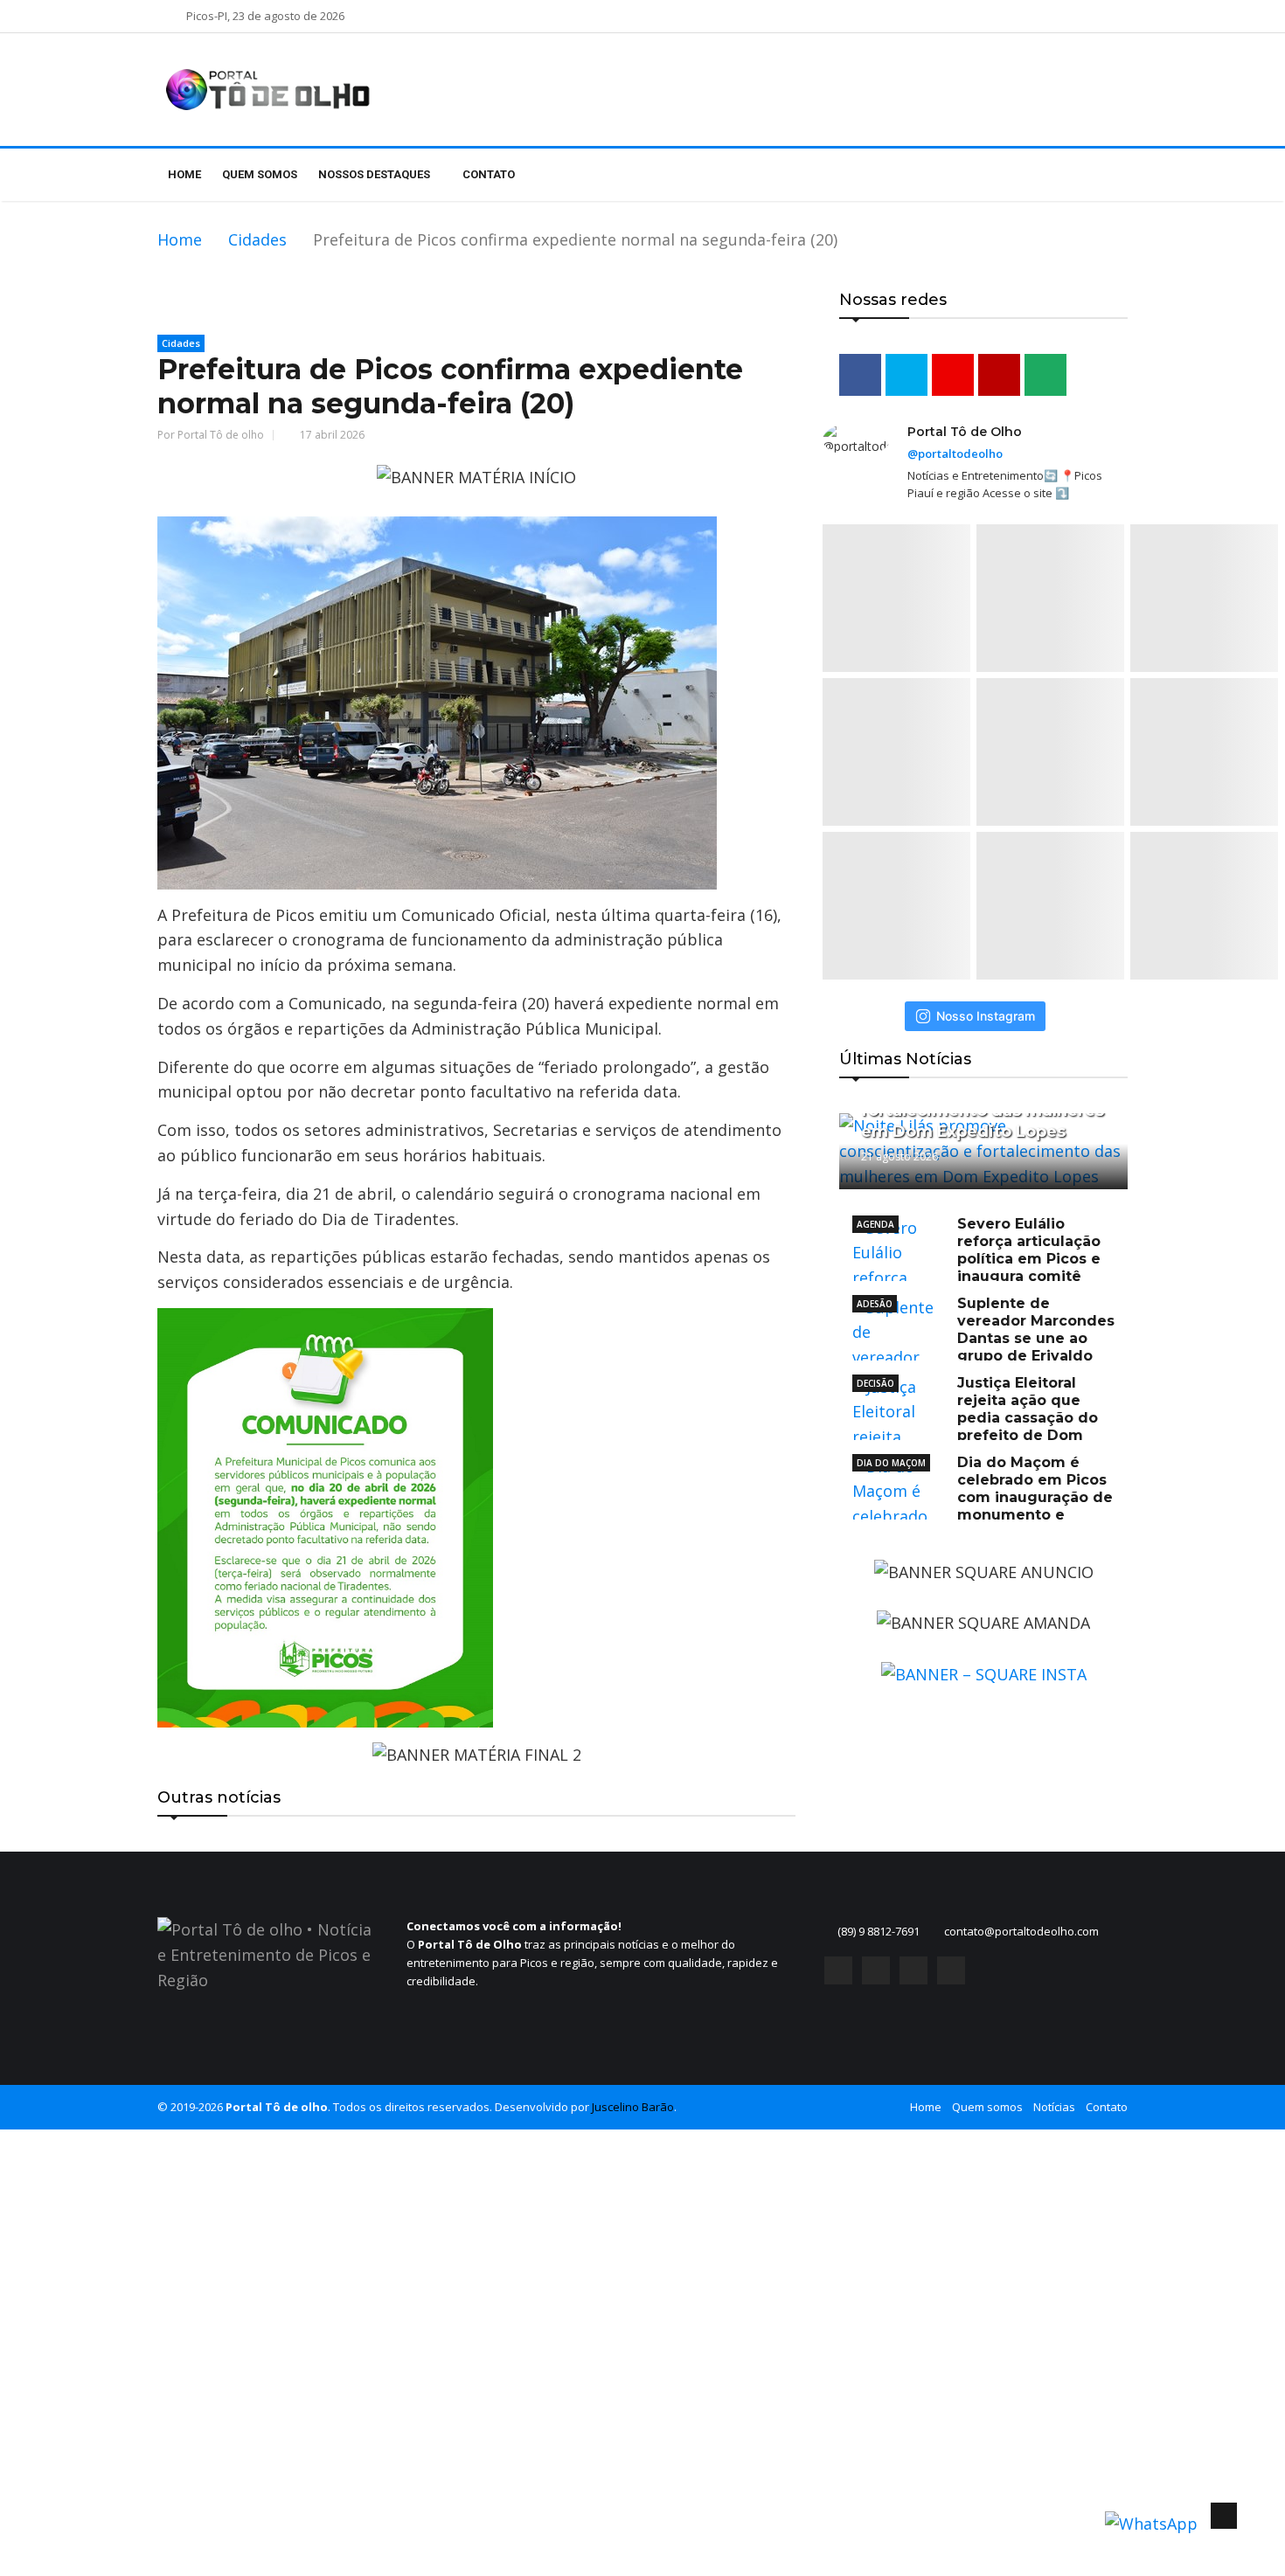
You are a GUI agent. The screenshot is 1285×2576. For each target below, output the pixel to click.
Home (184, 174)
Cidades (257, 239)
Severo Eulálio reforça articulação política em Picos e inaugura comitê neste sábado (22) (976, 1259)
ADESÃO (875, 1304)
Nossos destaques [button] (375, 174)
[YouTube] (913, 1970)
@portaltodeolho (955, 454)
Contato (489, 174)
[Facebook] (838, 1970)
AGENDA (875, 1224)
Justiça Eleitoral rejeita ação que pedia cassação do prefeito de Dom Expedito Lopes (975, 1418)
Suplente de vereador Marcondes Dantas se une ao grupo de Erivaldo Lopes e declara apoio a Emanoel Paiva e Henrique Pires (983, 1347)
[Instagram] (876, 1970)
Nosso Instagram (986, 1016)
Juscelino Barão (633, 2107)
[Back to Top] (1224, 2516)
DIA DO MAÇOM (891, 1463)
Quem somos (260, 174)
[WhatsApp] (951, 1970)
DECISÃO (875, 1383)
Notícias (1054, 2107)
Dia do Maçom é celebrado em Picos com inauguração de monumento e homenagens (983, 1497)
